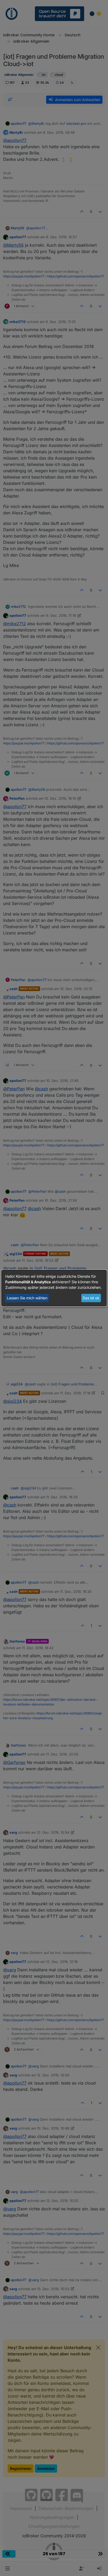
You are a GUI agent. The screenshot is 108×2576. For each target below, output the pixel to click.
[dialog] (54, 1288)
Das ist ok (91, 1298)
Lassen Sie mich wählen (27, 1298)
